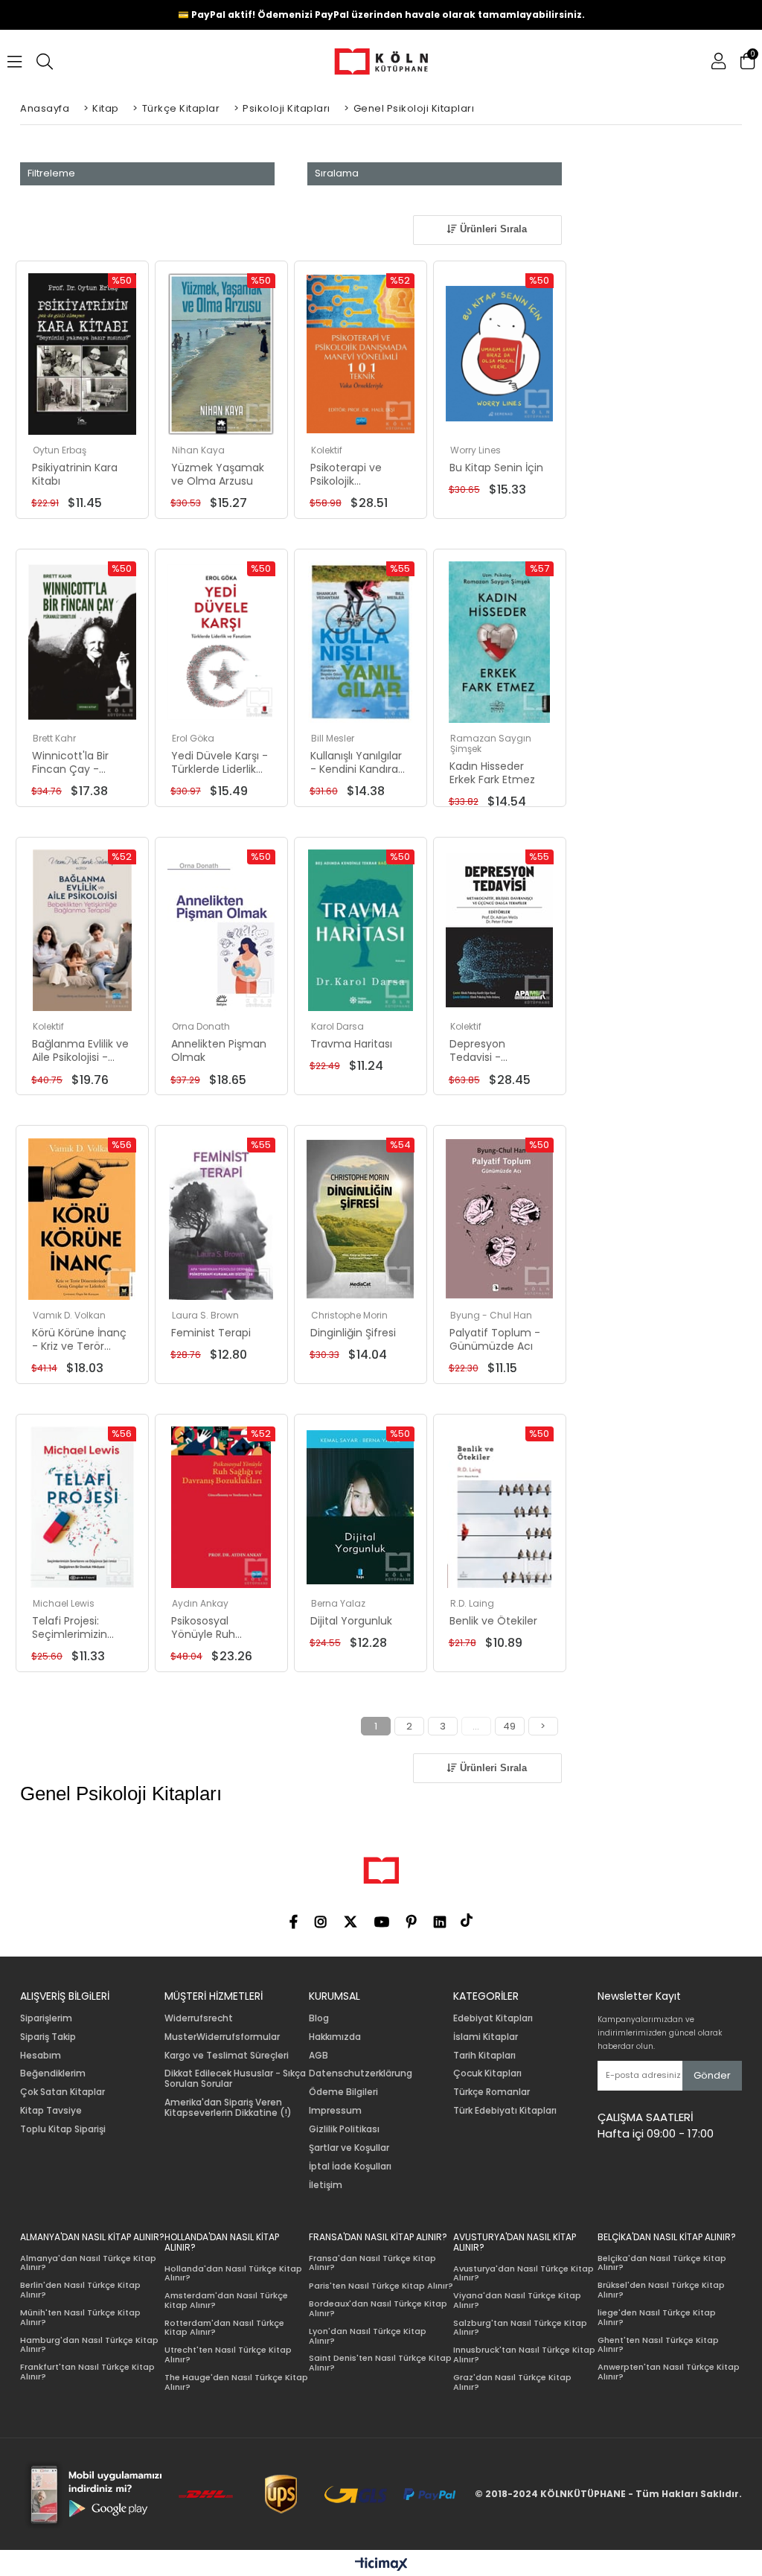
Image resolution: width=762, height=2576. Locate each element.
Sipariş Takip (48, 2037)
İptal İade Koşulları (350, 2167)
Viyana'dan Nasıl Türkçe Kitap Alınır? (517, 2300)
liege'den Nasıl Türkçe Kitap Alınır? (657, 2317)
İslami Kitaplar (486, 2037)
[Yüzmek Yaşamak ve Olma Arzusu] (221, 354)
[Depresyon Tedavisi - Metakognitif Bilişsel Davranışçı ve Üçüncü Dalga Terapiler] (500, 930)
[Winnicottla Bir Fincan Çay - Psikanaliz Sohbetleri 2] (82, 642)
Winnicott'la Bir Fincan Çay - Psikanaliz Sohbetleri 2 (70, 762)
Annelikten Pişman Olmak (219, 1051)
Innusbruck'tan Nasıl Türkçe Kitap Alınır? (524, 2355)
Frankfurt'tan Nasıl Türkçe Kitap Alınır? (87, 2372)
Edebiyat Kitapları (493, 2018)
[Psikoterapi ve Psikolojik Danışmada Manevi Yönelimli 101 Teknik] (361, 354)
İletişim (326, 2185)
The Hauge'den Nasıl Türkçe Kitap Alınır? (236, 2382)
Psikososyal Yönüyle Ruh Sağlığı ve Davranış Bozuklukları (219, 1627)
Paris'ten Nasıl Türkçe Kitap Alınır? (381, 2286)
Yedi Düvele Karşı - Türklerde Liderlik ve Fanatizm (220, 762)
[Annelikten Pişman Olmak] (221, 930)
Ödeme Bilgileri (343, 2092)
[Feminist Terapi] (221, 1218)
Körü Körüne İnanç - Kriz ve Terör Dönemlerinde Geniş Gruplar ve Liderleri (79, 1339)
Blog (319, 2018)
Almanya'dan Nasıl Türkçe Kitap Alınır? (88, 2263)
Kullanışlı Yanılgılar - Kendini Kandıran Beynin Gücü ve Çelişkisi (358, 762)
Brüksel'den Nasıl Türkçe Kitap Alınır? (661, 2290)
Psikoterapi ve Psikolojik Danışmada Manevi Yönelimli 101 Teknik (354, 474)
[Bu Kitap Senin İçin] (500, 354)
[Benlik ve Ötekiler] (500, 1507)
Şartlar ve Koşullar (349, 2148)
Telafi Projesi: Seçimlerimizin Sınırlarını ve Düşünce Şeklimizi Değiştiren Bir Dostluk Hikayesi (78, 1627)
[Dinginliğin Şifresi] (361, 1218)
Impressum (335, 2111)
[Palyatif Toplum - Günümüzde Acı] (500, 1218)
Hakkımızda (335, 2037)
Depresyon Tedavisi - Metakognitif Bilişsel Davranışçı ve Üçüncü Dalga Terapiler (494, 1051)
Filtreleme (51, 173)
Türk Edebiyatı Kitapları (505, 2111)
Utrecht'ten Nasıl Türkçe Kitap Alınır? (228, 2355)
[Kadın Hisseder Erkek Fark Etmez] (500, 642)
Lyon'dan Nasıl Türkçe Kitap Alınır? (368, 2336)
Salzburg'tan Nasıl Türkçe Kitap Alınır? (520, 2328)
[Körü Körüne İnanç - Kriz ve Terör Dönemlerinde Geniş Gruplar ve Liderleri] (82, 1218)
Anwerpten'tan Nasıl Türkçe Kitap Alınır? (669, 2372)
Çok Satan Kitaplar (63, 2092)
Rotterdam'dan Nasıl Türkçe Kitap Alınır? (224, 2328)
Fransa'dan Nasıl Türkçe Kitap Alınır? (372, 2263)
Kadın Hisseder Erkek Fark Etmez (492, 773)
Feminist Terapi (211, 1333)
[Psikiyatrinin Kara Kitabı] (82, 354)
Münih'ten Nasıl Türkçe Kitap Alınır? (80, 2317)
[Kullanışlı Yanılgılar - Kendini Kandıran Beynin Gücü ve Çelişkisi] (361, 642)
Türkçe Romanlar (492, 2092)
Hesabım (41, 2056)
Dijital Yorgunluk (351, 1621)
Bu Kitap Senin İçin (496, 468)
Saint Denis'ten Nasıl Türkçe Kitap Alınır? (380, 2363)
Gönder (712, 2075)
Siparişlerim (46, 2018)
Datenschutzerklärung (361, 2073)
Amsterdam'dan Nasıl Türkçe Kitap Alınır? (226, 2300)
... (476, 1726)
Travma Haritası (351, 1044)
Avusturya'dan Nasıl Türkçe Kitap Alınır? (524, 2273)
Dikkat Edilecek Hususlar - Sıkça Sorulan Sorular (235, 2079)
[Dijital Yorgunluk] (361, 1507)
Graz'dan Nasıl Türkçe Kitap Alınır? (512, 2382)
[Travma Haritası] (361, 930)
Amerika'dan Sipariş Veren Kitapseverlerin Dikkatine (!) (228, 2108)
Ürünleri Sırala (492, 229)
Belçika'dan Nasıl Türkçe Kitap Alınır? (662, 2263)
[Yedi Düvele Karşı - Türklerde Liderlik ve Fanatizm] (221, 642)
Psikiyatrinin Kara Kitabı (75, 474)
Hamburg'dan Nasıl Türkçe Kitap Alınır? (89, 2345)
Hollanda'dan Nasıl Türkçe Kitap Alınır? (233, 2273)
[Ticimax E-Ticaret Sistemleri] (381, 2565)
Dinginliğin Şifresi (353, 1333)
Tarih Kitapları (484, 2056)
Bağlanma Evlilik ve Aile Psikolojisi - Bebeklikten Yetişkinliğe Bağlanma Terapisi (80, 1051)
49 (509, 1726)
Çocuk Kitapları (487, 2073)
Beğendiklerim (53, 2073)
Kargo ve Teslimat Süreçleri (227, 2056)
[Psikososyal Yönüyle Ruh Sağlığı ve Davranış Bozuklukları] (221, 1507)
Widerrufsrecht (199, 2018)
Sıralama (337, 173)
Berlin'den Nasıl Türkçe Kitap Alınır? (80, 2290)
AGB (318, 2056)
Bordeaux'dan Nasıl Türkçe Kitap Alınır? (378, 2308)
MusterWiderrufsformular (222, 2037)
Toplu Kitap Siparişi (63, 2129)
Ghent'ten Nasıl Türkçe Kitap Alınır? (658, 2345)
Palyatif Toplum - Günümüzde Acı (495, 1339)
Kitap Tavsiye (51, 2111)
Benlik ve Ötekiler (493, 1621)
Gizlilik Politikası (344, 2129)
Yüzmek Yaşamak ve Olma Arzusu (218, 474)
